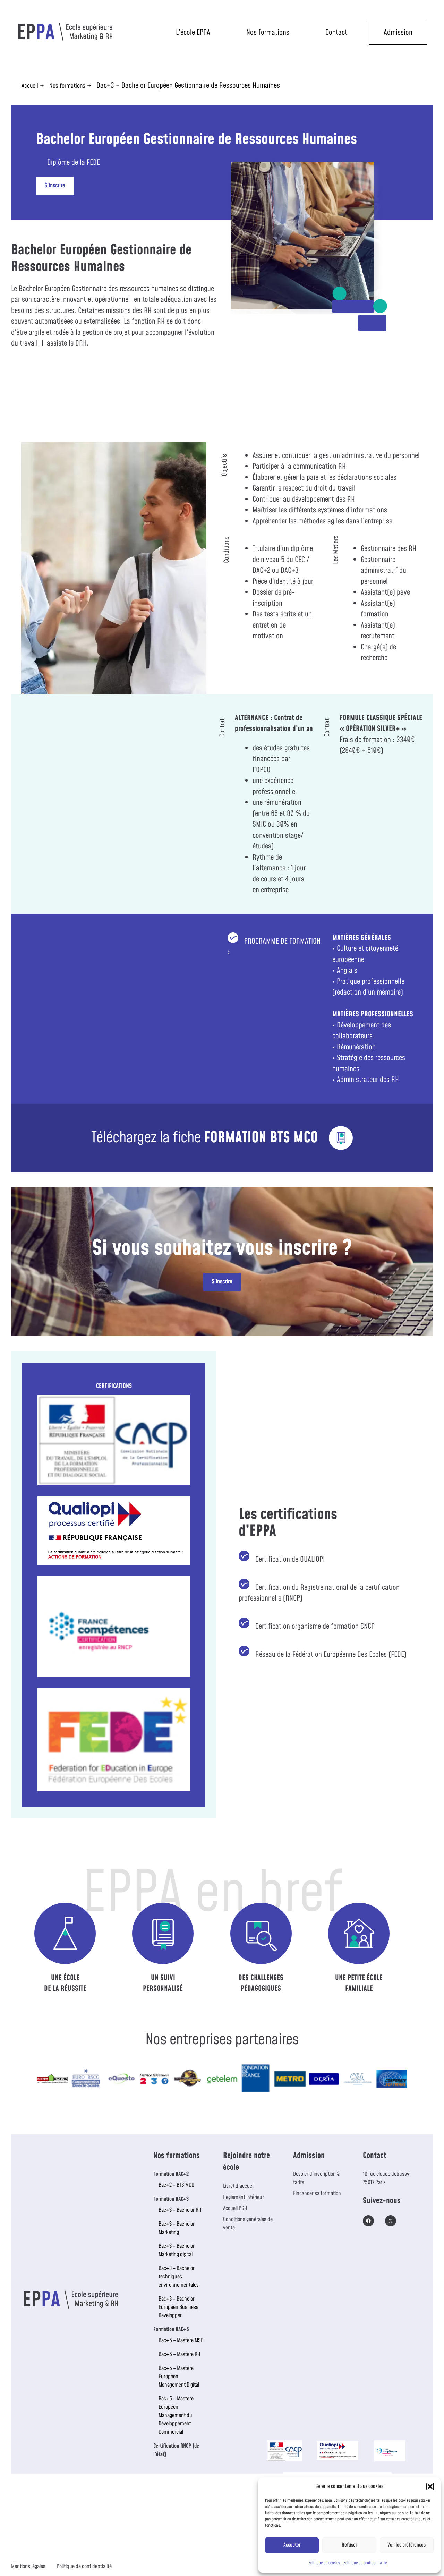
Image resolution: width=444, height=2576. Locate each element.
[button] (430, 2487)
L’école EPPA (193, 32)
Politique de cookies (324, 2563)
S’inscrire (55, 186)
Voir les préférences (407, 2545)
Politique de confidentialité (365, 2563)
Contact (336, 32)
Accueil (30, 86)
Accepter (292, 2545)
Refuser (349, 2545)
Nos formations (268, 32)
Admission (398, 32)
